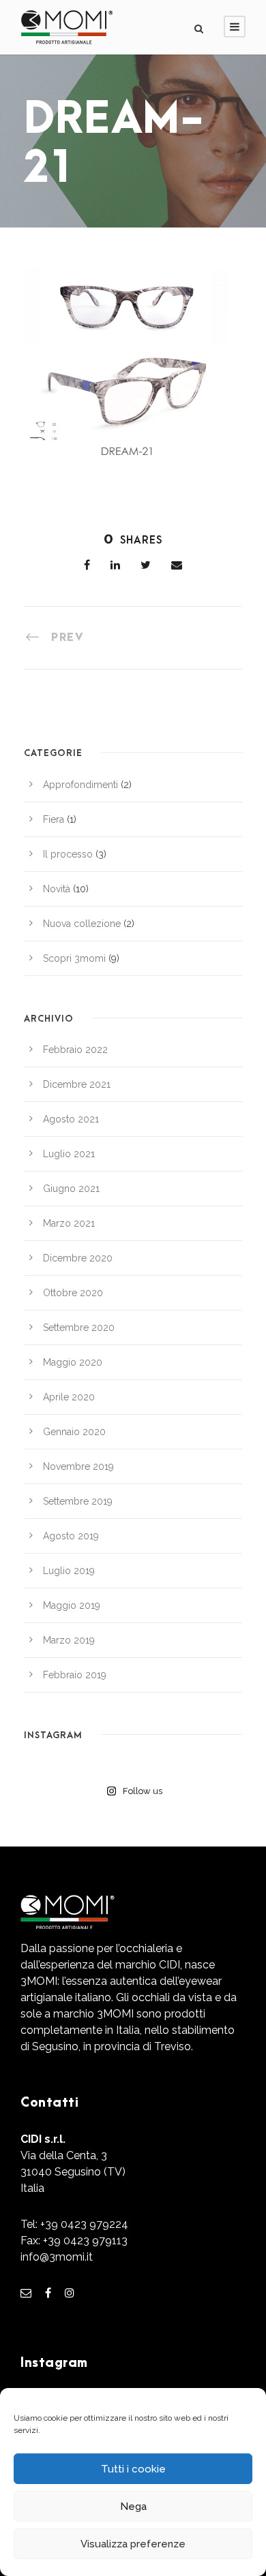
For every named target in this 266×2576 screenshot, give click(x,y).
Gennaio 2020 (74, 1432)
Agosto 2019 (71, 1536)
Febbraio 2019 (75, 1675)
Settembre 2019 (78, 1501)
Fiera (54, 819)
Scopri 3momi (74, 958)
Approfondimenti (80, 785)
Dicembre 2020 (78, 1258)
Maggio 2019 (72, 1605)
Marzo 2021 (69, 1223)
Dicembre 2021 (77, 1084)
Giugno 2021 (71, 1189)
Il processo (68, 854)
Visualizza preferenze (133, 2544)
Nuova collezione (82, 924)
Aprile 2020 (69, 1397)
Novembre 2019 (78, 1466)
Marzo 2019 (69, 1640)
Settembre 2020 (79, 1328)
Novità (57, 889)
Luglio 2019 (69, 1571)
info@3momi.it (57, 2257)
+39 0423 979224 (84, 2224)
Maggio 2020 (73, 1362)
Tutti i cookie (133, 2469)
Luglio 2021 (69, 1154)
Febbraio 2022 (75, 1050)
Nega (133, 2507)
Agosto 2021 (71, 1119)
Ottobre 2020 (73, 1293)
